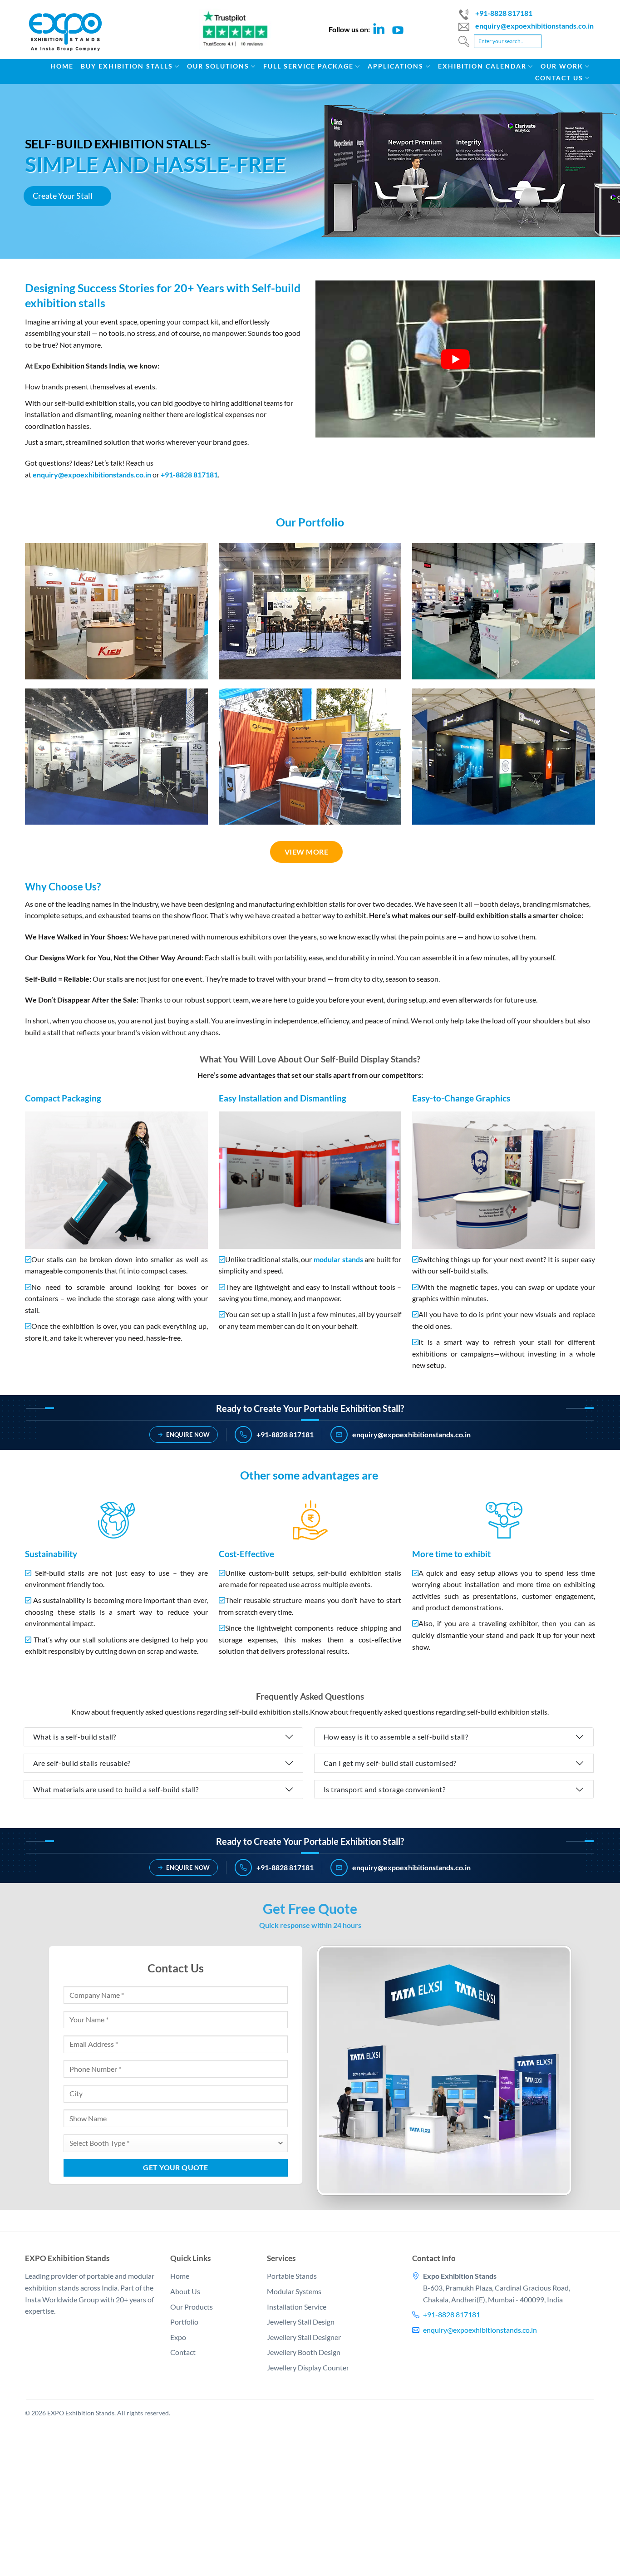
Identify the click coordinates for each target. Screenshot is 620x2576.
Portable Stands (292, 2276)
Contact (183, 2352)
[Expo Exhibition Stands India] (72, 37)
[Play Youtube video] (455, 359)
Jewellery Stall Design (301, 2322)
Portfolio (184, 2322)
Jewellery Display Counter (308, 2367)
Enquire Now (188, 1434)
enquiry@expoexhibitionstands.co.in (534, 26)
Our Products (192, 2306)
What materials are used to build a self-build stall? (116, 1789)
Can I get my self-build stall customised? (390, 1763)
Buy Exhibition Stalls (127, 66)
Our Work (562, 66)
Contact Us (559, 78)
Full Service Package (308, 66)
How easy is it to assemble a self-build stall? (396, 1737)
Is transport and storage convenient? (384, 1789)
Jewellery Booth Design (304, 2352)
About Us (185, 2291)
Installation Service (297, 2306)
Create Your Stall (63, 196)
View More (306, 852)
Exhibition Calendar (482, 66)
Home (62, 66)
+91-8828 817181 (504, 13)
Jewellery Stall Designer (304, 2337)
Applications (396, 66)
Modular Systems (294, 2291)
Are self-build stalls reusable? (82, 1763)
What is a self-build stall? (75, 1737)
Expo (178, 2337)
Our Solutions (218, 66)
